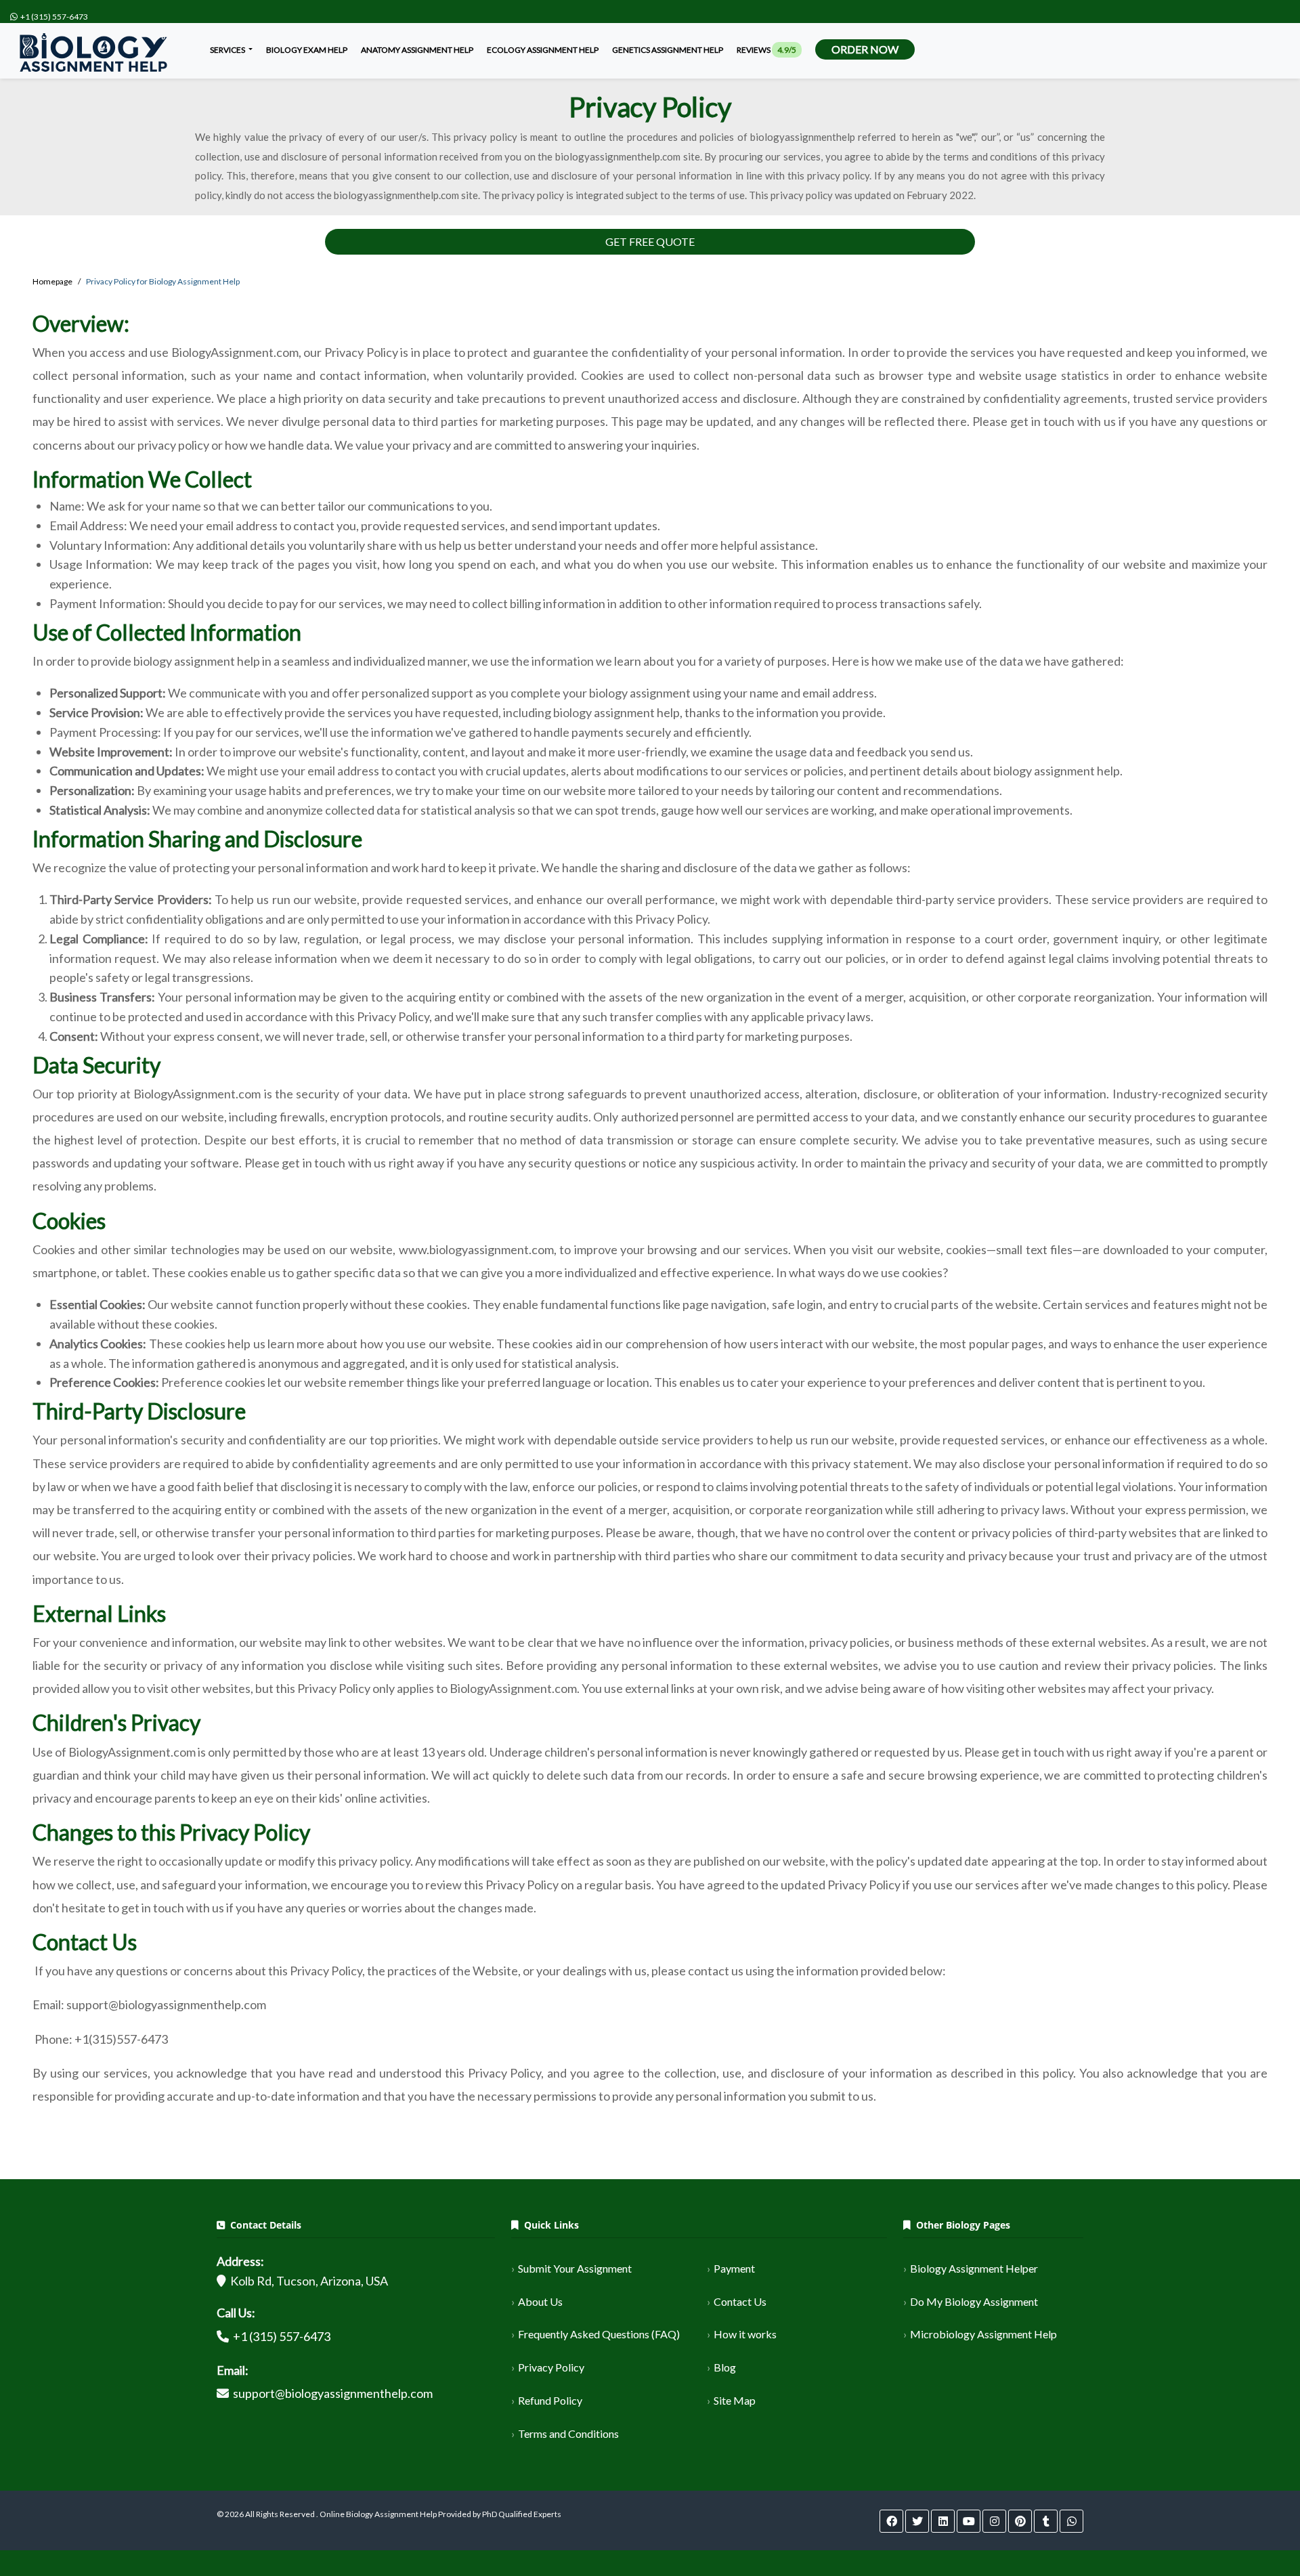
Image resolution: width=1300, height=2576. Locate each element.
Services (228, 50)
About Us (540, 2301)
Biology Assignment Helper (974, 2268)
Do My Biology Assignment (974, 2301)
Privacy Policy (551, 2367)
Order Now (865, 49)
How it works (745, 2334)
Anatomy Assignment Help (417, 50)
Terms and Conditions (568, 2433)
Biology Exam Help (307, 50)
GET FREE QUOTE (650, 241)
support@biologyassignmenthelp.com (333, 2393)
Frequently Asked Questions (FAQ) (599, 2334)
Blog (725, 2367)
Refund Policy (550, 2400)
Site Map (735, 2400)
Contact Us (740, 2301)
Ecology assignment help (543, 50)
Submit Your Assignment (575, 2268)
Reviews (766, 50)
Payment (734, 2268)
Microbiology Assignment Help (983, 2334)
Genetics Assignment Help (668, 50)
